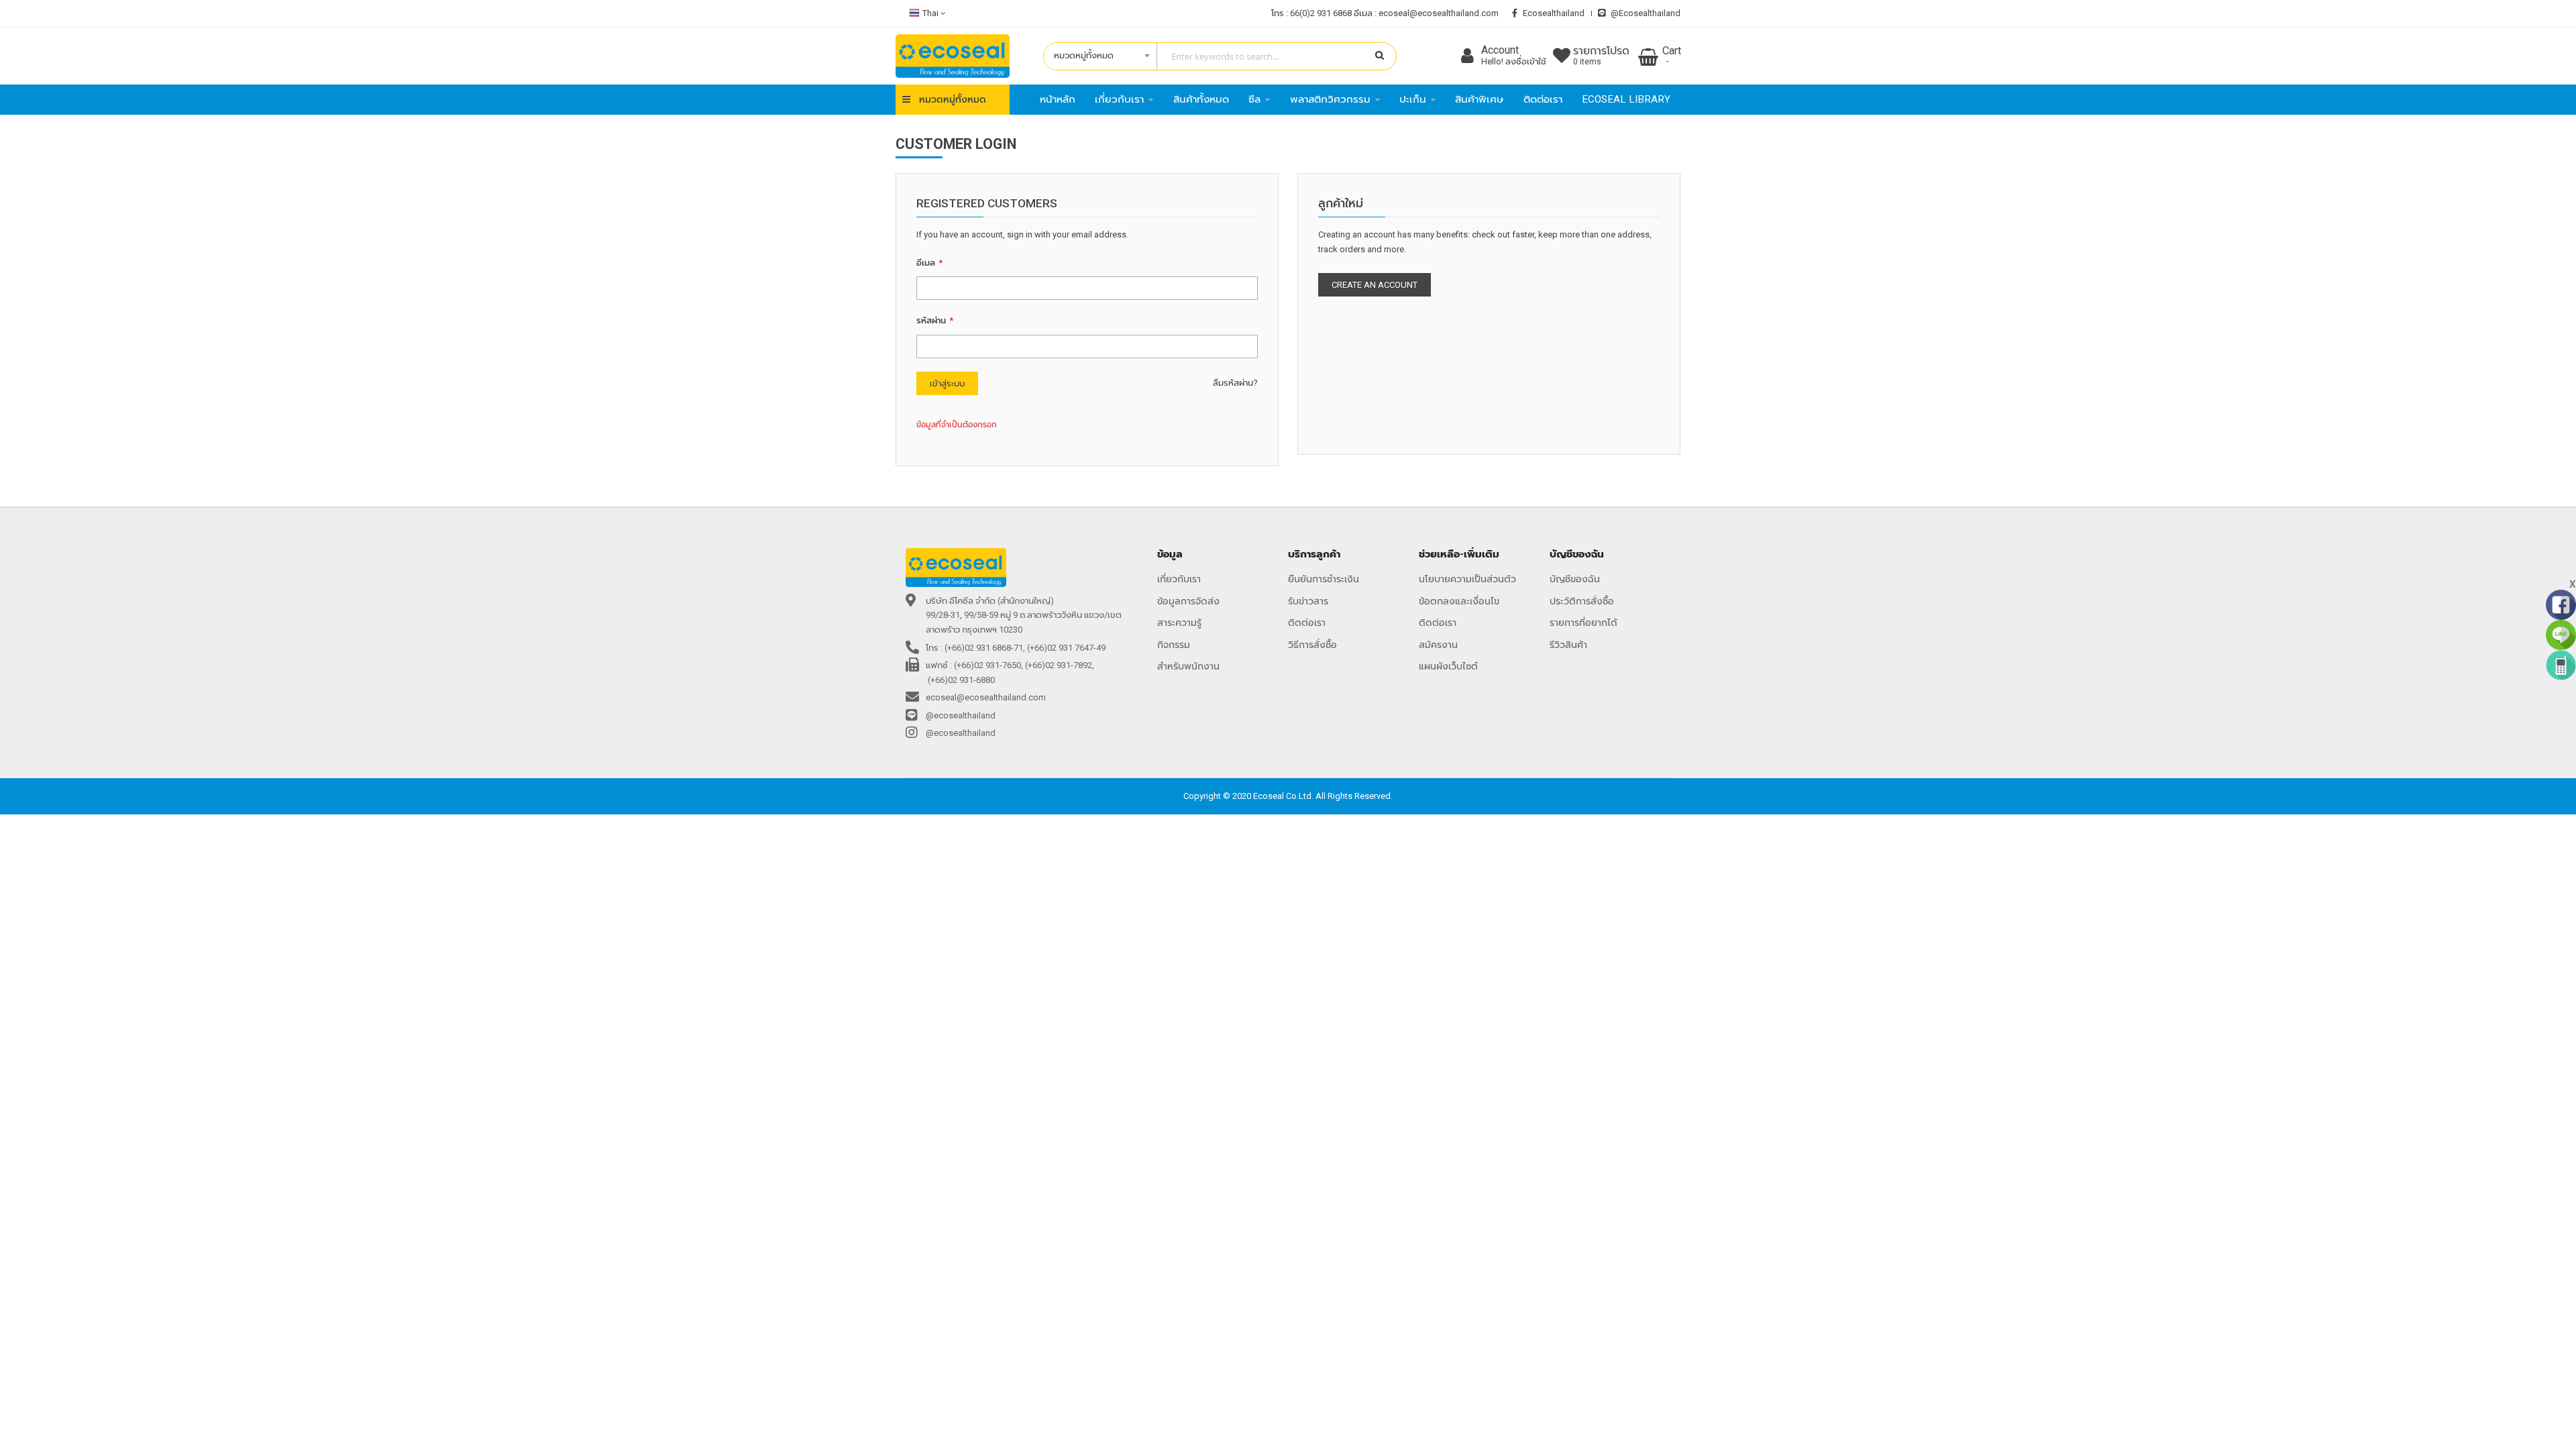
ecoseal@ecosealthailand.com (1439, 13)
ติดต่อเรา (1307, 623)
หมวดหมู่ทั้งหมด (953, 99)
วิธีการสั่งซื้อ (1312, 645)
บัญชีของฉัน (1575, 579)
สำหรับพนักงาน (1188, 666)
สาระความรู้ (1179, 623)
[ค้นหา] (1380, 56)
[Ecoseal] (953, 56)
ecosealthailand (1554, 13)
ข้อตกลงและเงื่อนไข (1459, 601)
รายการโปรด (1601, 56)
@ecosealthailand (1646, 13)
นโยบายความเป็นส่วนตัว (1467, 579)
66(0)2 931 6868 (1321, 13)
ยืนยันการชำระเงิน (1324, 579)
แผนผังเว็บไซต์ (1448, 666)
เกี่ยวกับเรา (1179, 579)
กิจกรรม (1174, 645)
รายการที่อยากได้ (1584, 623)
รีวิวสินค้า (1568, 645)
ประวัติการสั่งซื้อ (1582, 601)
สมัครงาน (1438, 645)
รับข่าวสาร (1308, 601)
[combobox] (1213, 56)
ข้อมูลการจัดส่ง (1188, 601)
